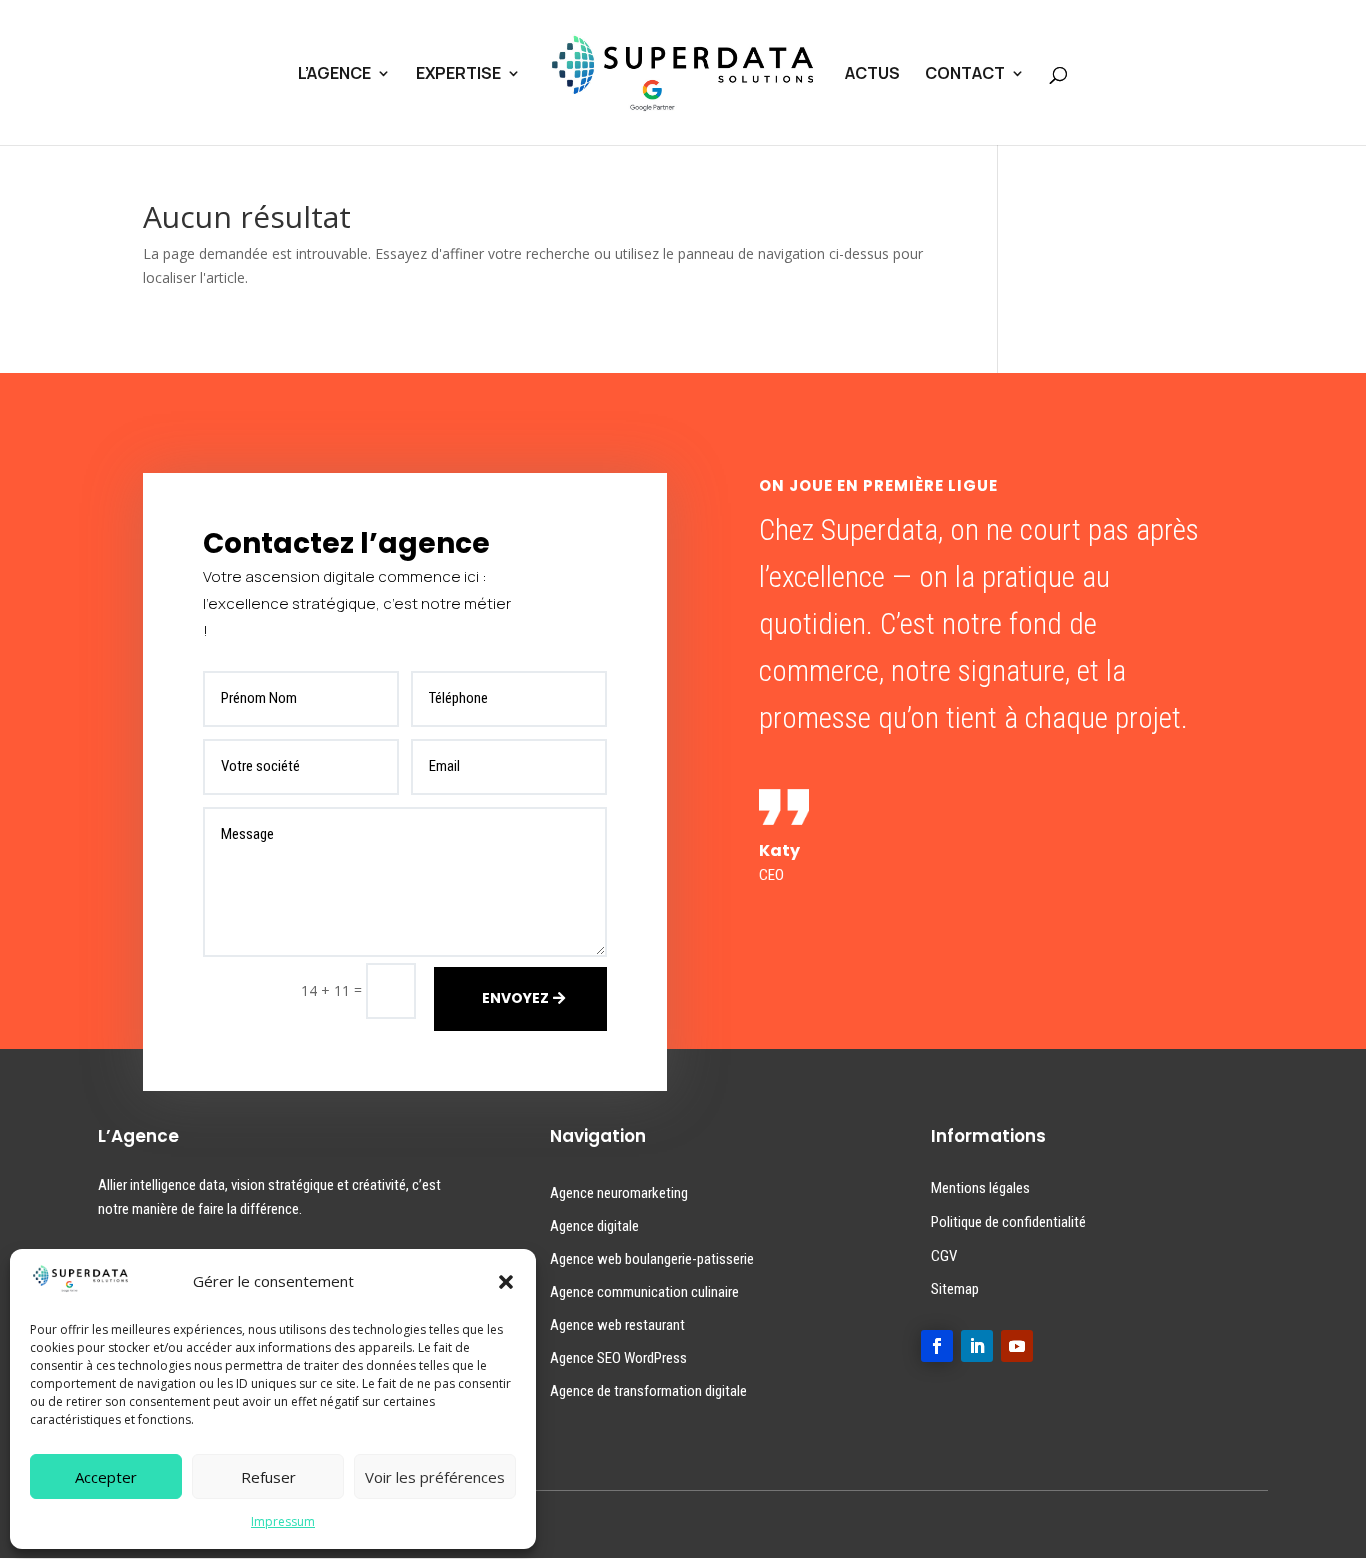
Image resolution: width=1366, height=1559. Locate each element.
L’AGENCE (334, 75)
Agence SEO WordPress (618, 1358)
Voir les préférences (435, 1477)
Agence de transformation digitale (648, 1391)
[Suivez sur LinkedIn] (977, 1346)
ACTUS (872, 75)
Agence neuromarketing (619, 1193)
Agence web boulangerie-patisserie (652, 1259)
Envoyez (515, 998)
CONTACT (965, 75)
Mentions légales (980, 1188)
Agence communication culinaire (644, 1292)
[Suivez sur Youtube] (1017, 1346)
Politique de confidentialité (1008, 1222)
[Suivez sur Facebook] (937, 1346)
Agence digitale (594, 1226)
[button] (506, 1282)
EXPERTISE (458, 75)
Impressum (283, 1521)
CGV (944, 1256)
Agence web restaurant (617, 1325)
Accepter (106, 1477)
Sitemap (955, 1289)
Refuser (268, 1477)
